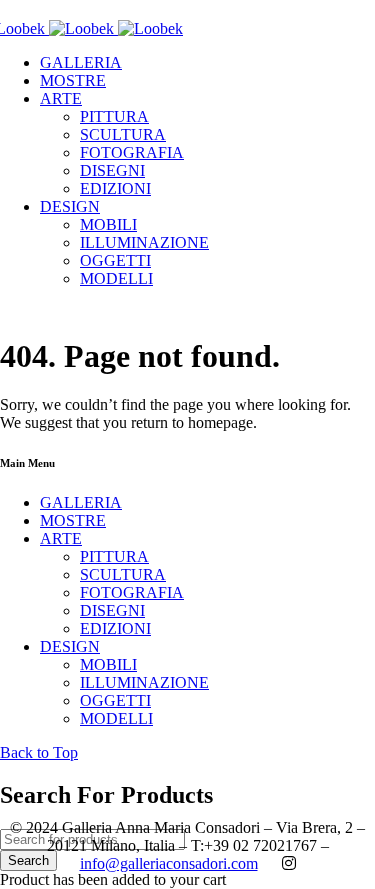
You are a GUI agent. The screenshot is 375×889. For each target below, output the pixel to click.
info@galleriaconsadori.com (169, 863)
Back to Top (39, 752)
